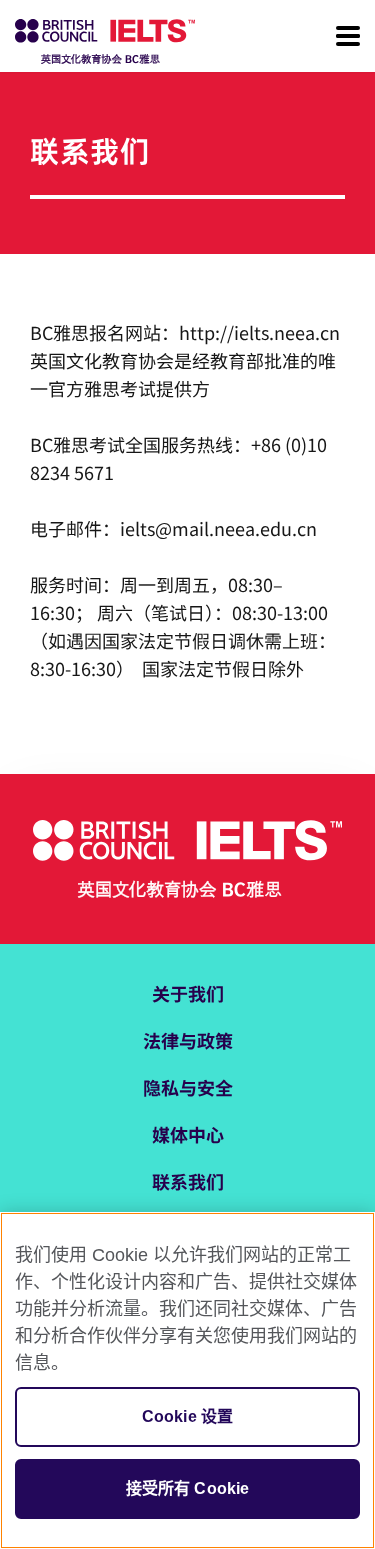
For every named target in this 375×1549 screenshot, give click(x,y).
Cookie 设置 (187, 1416)
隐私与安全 (188, 1087)
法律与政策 (188, 1040)
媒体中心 (188, 1134)
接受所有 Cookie (188, 1488)
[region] (187, 1380)
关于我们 (188, 993)
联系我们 (188, 1181)
